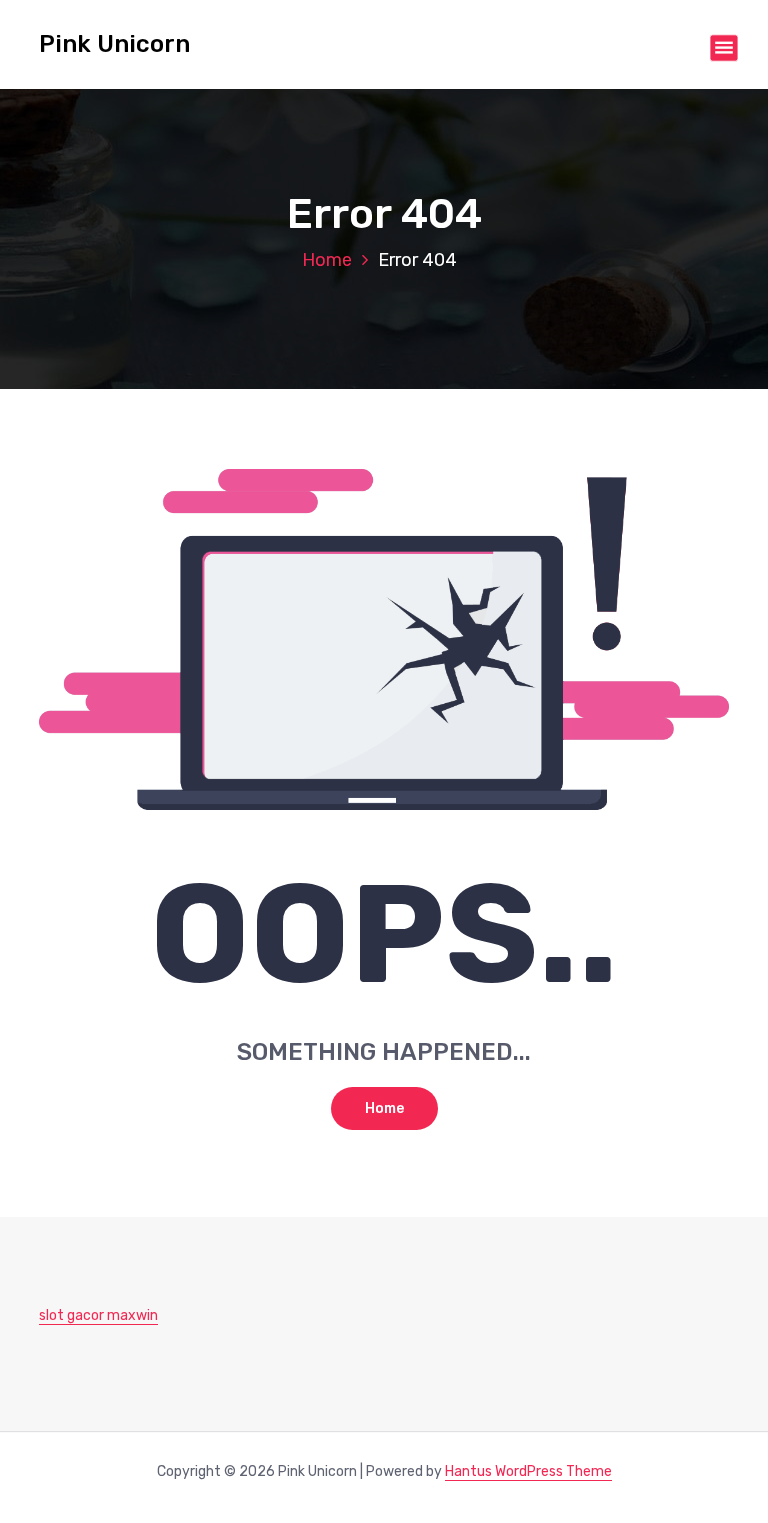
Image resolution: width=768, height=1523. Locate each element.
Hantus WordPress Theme (528, 1471)
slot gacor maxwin (98, 1315)
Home (327, 260)
